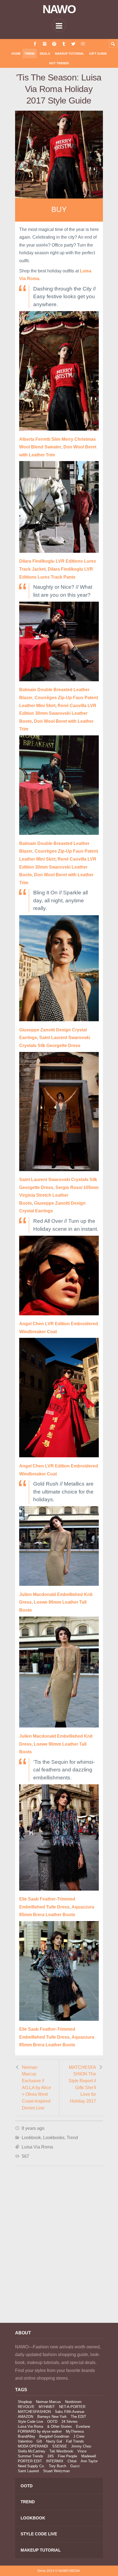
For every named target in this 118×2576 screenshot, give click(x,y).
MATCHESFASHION (34, 2412)
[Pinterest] (54, 44)
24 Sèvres (70, 2422)
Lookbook (31, 2138)
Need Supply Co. (31, 2466)
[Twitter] (73, 44)
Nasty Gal (54, 2441)
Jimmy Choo (81, 2446)
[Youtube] (83, 44)
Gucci (75, 2466)
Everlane (83, 2426)
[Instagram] (45, 44)
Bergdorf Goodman (54, 2436)
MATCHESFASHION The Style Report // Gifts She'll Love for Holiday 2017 (82, 2084)
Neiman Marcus (48, 2402)
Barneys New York (52, 2417)
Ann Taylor (89, 2461)
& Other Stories (60, 2426)
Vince (82, 2451)
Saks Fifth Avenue (70, 2412)
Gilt (39, 2441)
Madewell (89, 2456)
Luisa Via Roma (37, 2147)
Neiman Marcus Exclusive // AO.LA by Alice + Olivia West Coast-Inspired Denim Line (36, 2088)
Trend (30, 54)
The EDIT (78, 2417)
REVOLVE (26, 2407)
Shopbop (25, 2402)
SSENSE (60, 2446)
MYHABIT (47, 2407)
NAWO (59, 9)
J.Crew (79, 2436)
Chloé (72, 2461)
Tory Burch (57, 2466)
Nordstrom (73, 2402)
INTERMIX (55, 2461)
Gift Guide (98, 54)
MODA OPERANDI (33, 2446)
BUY (59, 210)
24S (51, 2456)
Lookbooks (54, 2138)
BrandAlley (26, 2436)
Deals (45, 54)
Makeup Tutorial (70, 54)
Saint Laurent (28, 2471)
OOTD (52, 2422)
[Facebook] (35, 44)
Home (16, 54)
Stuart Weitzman (56, 2471)
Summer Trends (31, 2456)
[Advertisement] (59, 2252)
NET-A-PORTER (72, 2407)
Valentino (25, 2441)
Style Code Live (30, 2422)
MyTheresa (75, 2431)
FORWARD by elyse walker (40, 2431)
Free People (68, 2456)
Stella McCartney (32, 2451)
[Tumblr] (64, 44)
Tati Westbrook (61, 2451)
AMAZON (26, 2417)
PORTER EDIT (30, 2461)
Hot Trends (59, 63)
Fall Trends (75, 2441)
